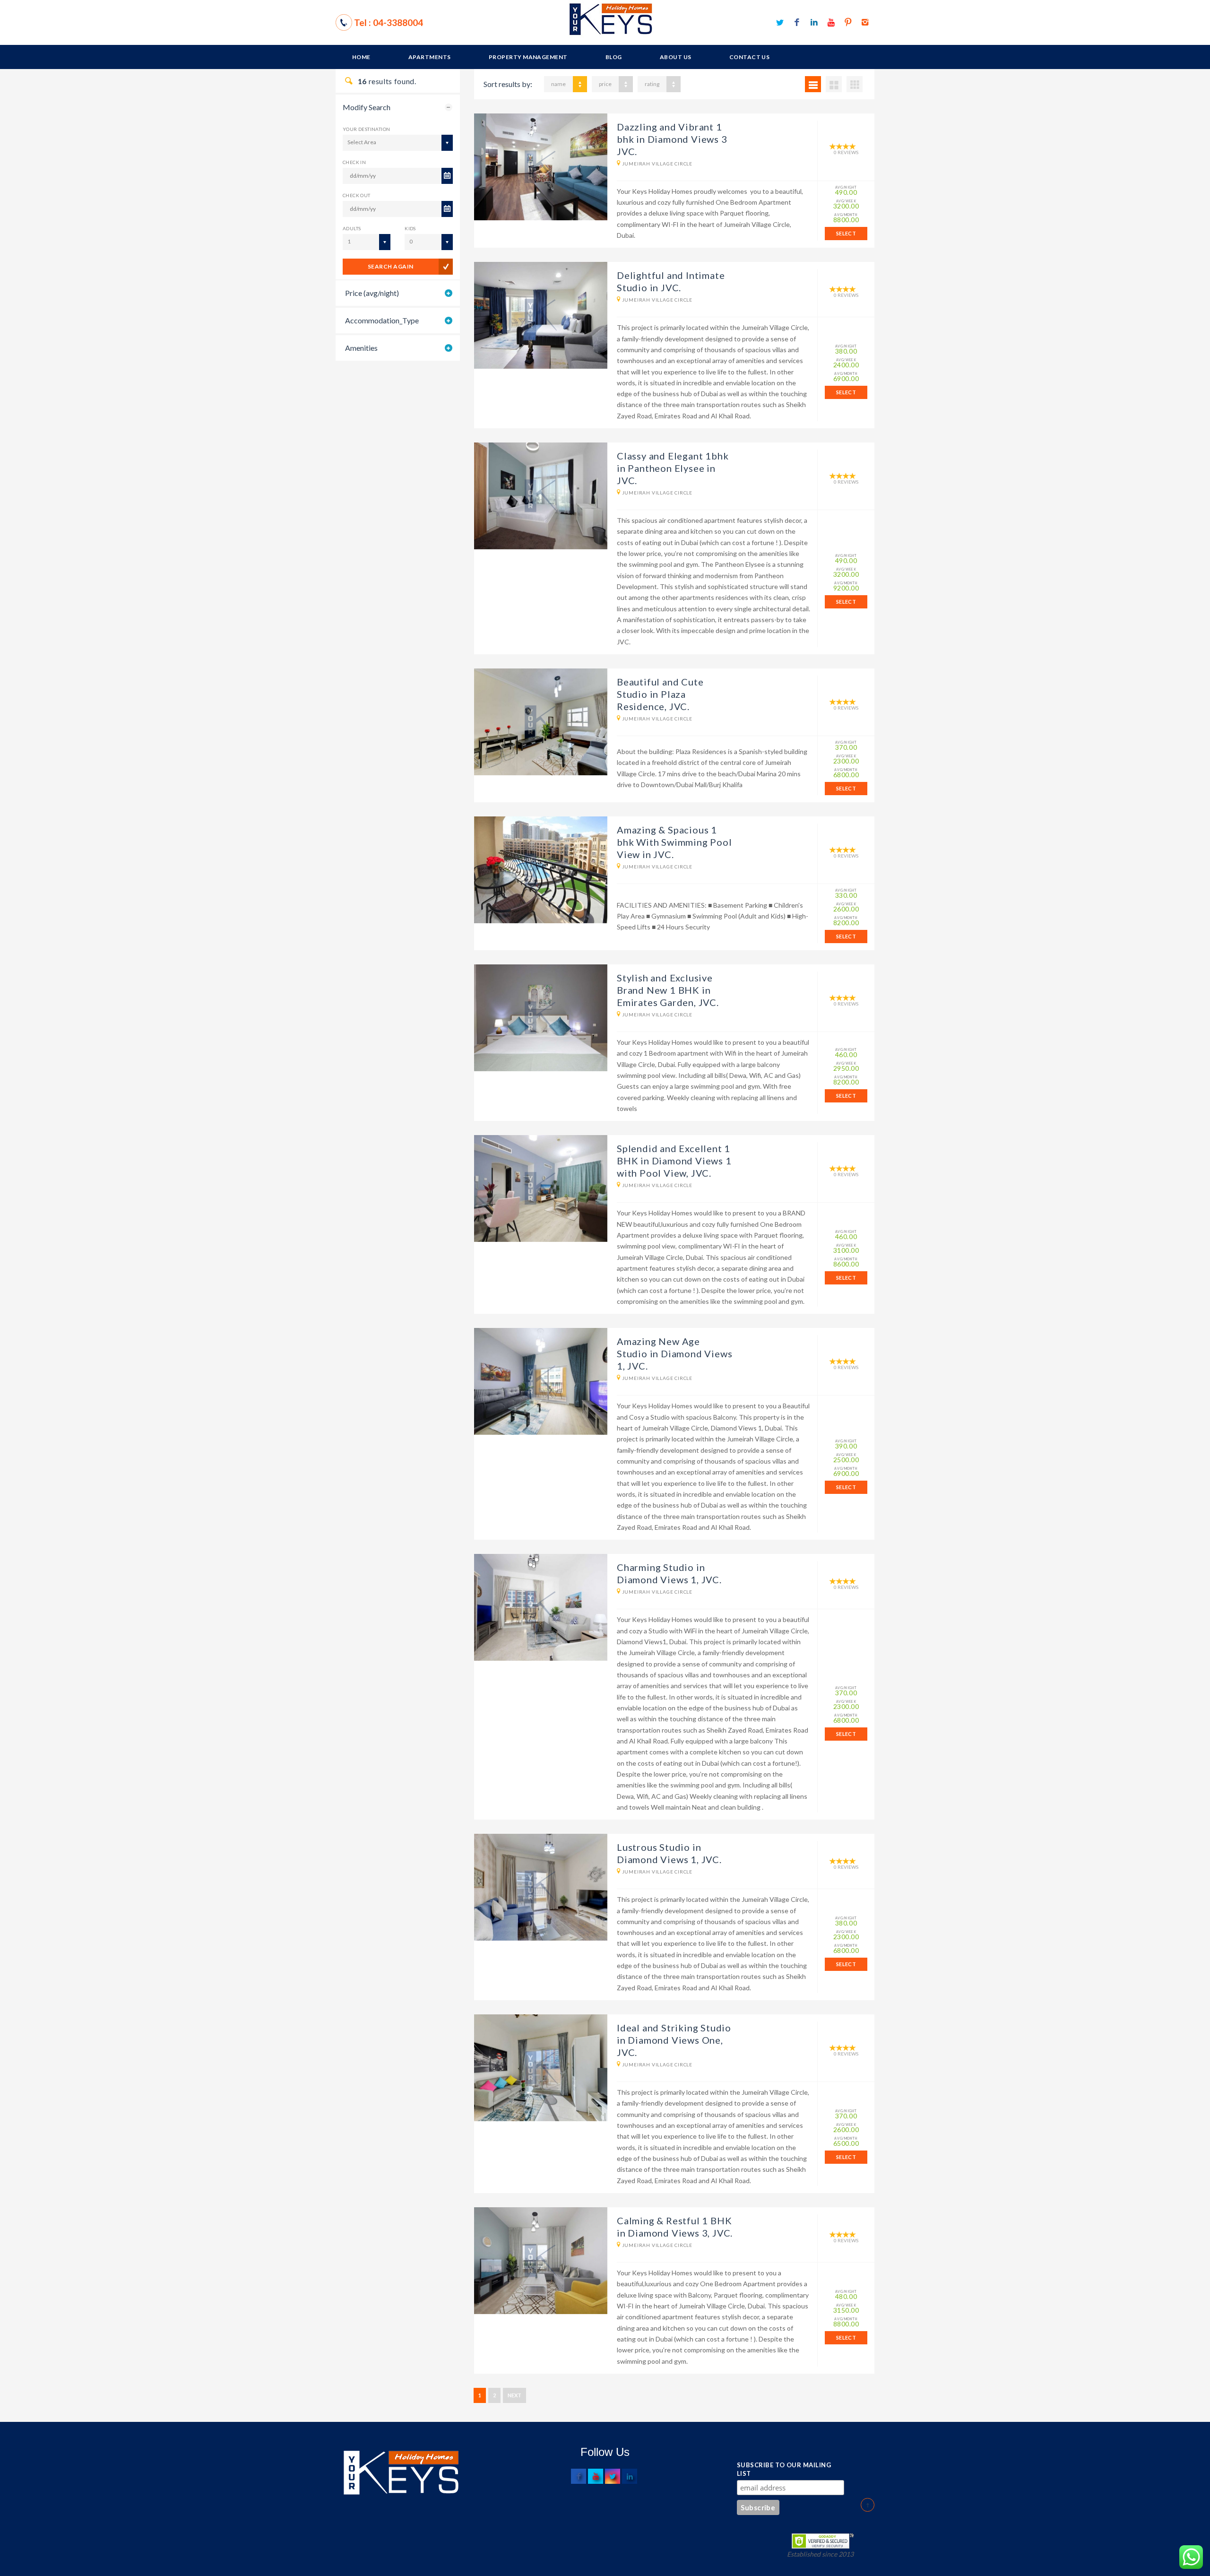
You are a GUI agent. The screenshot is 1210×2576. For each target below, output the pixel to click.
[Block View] (855, 84)
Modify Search (367, 107)
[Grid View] (834, 84)
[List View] (813, 84)
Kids (410, 228)
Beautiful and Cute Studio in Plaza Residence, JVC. (660, 694)
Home (361, 57)
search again (391, 266)
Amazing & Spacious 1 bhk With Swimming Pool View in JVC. (674, 842)
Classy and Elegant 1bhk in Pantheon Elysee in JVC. (673, 468)
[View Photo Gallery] (541, 167)
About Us (676, 57)
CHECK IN (354, 162)
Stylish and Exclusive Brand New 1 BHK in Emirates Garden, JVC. (668, 990)
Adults (352, 228)
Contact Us (750, 57)
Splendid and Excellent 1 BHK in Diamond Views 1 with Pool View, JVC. (674, 1161)
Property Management (528, 57)
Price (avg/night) (372, 293)
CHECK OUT (357, 195)
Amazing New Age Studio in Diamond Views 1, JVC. (674, 1353)
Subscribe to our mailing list (784, 2469)
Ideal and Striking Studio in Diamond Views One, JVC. (674, 2040)
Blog (614, 57)
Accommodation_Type (382, 320)
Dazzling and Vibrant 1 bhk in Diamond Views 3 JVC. (672, 139)
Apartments (430, 57)
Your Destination (366, 129)
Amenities (361, 348)
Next (514, 2395)
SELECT (846, 233)
